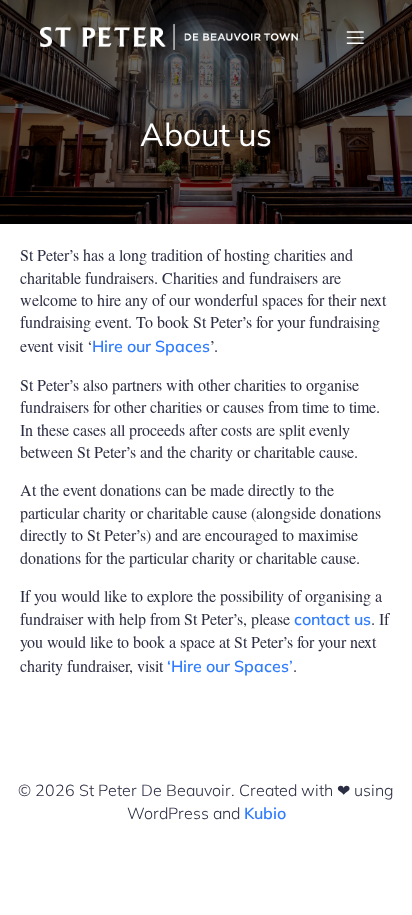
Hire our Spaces (151, 346)
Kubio (265, 813)
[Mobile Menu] (355, 37)
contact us (332, 619)
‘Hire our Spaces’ (230, 666)
